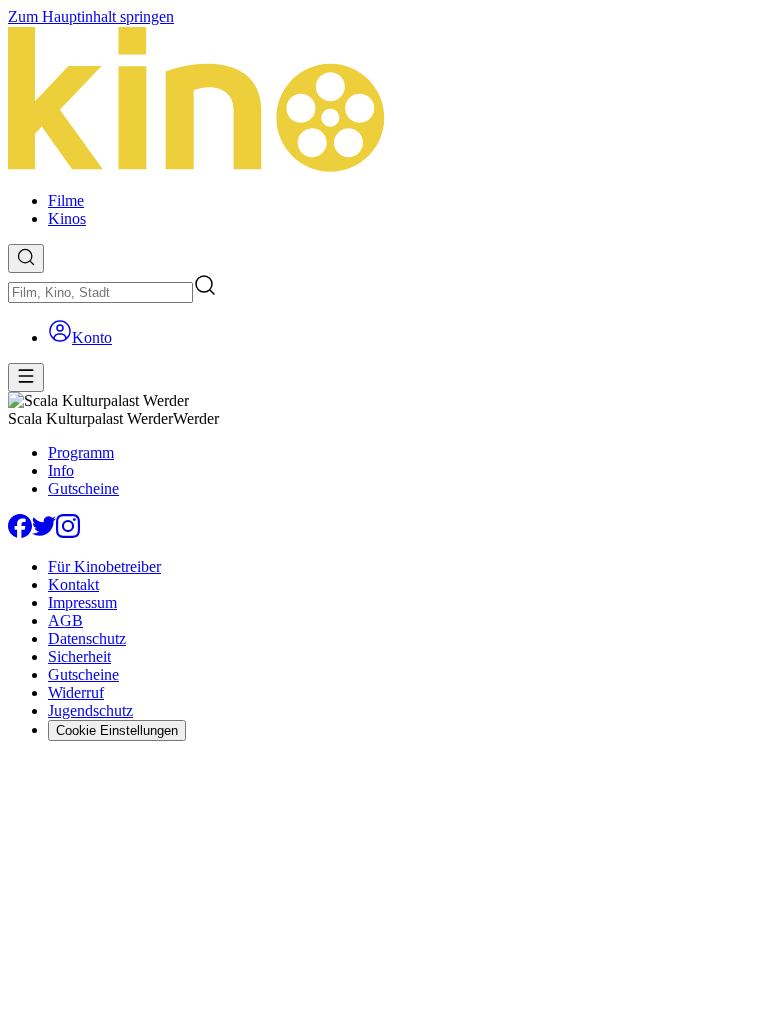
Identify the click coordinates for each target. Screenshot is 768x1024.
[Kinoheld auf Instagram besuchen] (68, 532)
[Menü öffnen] (26, 377)
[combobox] (100, 292)
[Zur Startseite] (384, 101)
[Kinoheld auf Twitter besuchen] (44, 532)
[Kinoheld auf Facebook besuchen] (20, 532)
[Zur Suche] (26, 258)
